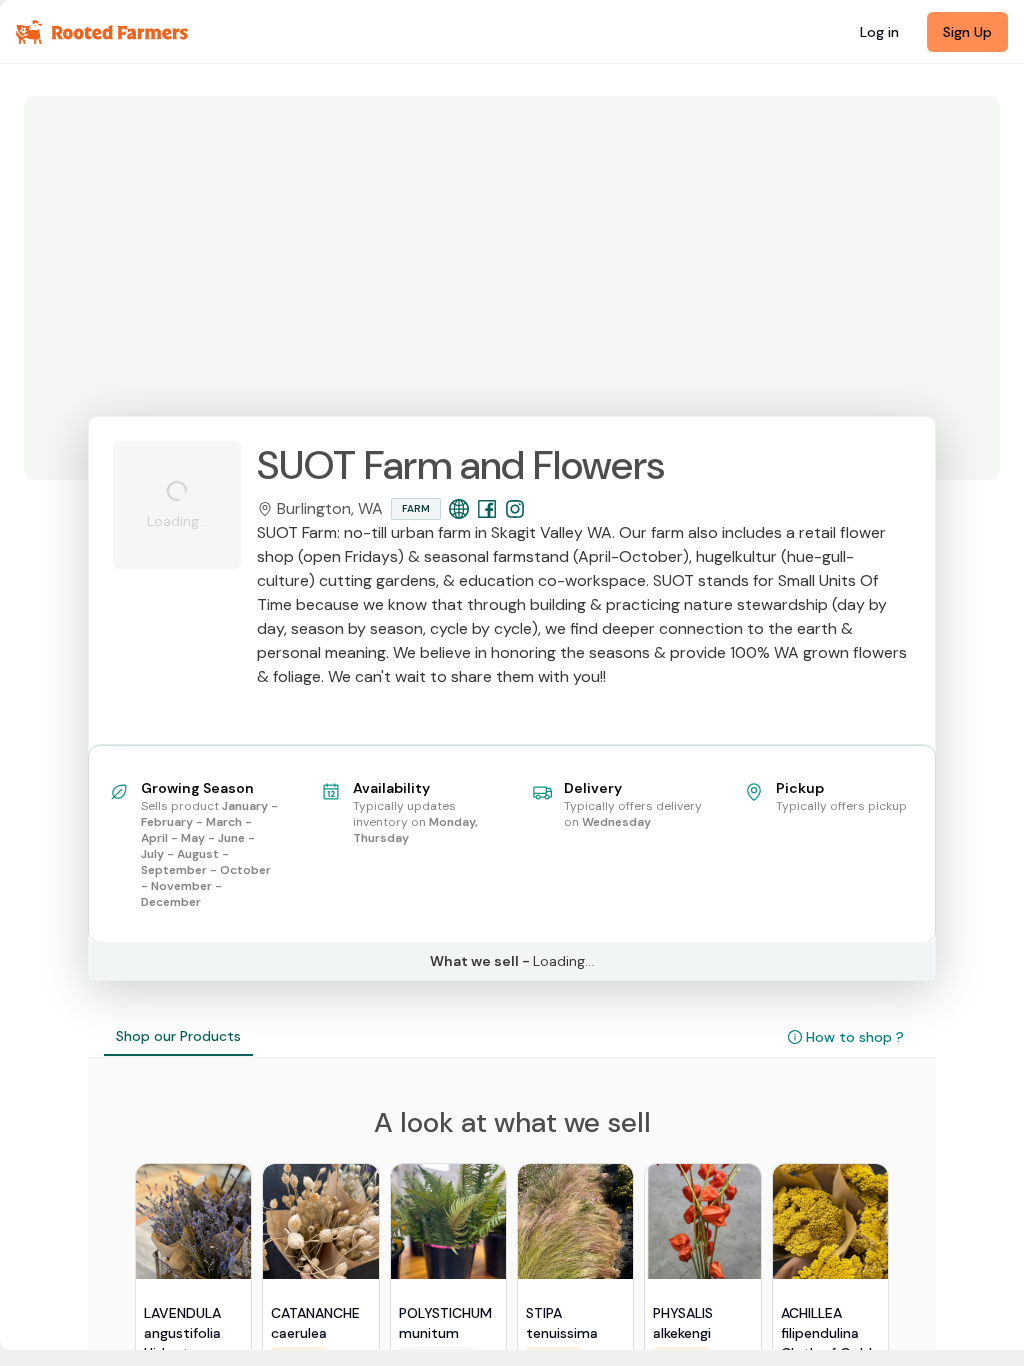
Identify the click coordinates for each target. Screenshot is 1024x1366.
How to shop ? (855, 1037)
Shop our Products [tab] (178, 1036)
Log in (879, 32)
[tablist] (178, 1037)
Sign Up (967, 32)
